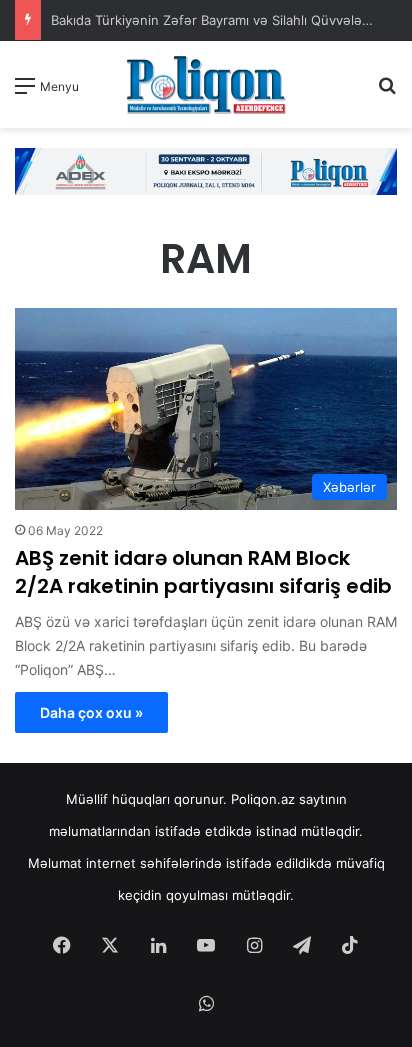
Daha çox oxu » (91, 712)
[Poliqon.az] (206, 84)
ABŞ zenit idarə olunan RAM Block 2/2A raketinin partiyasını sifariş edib (203, 572)
